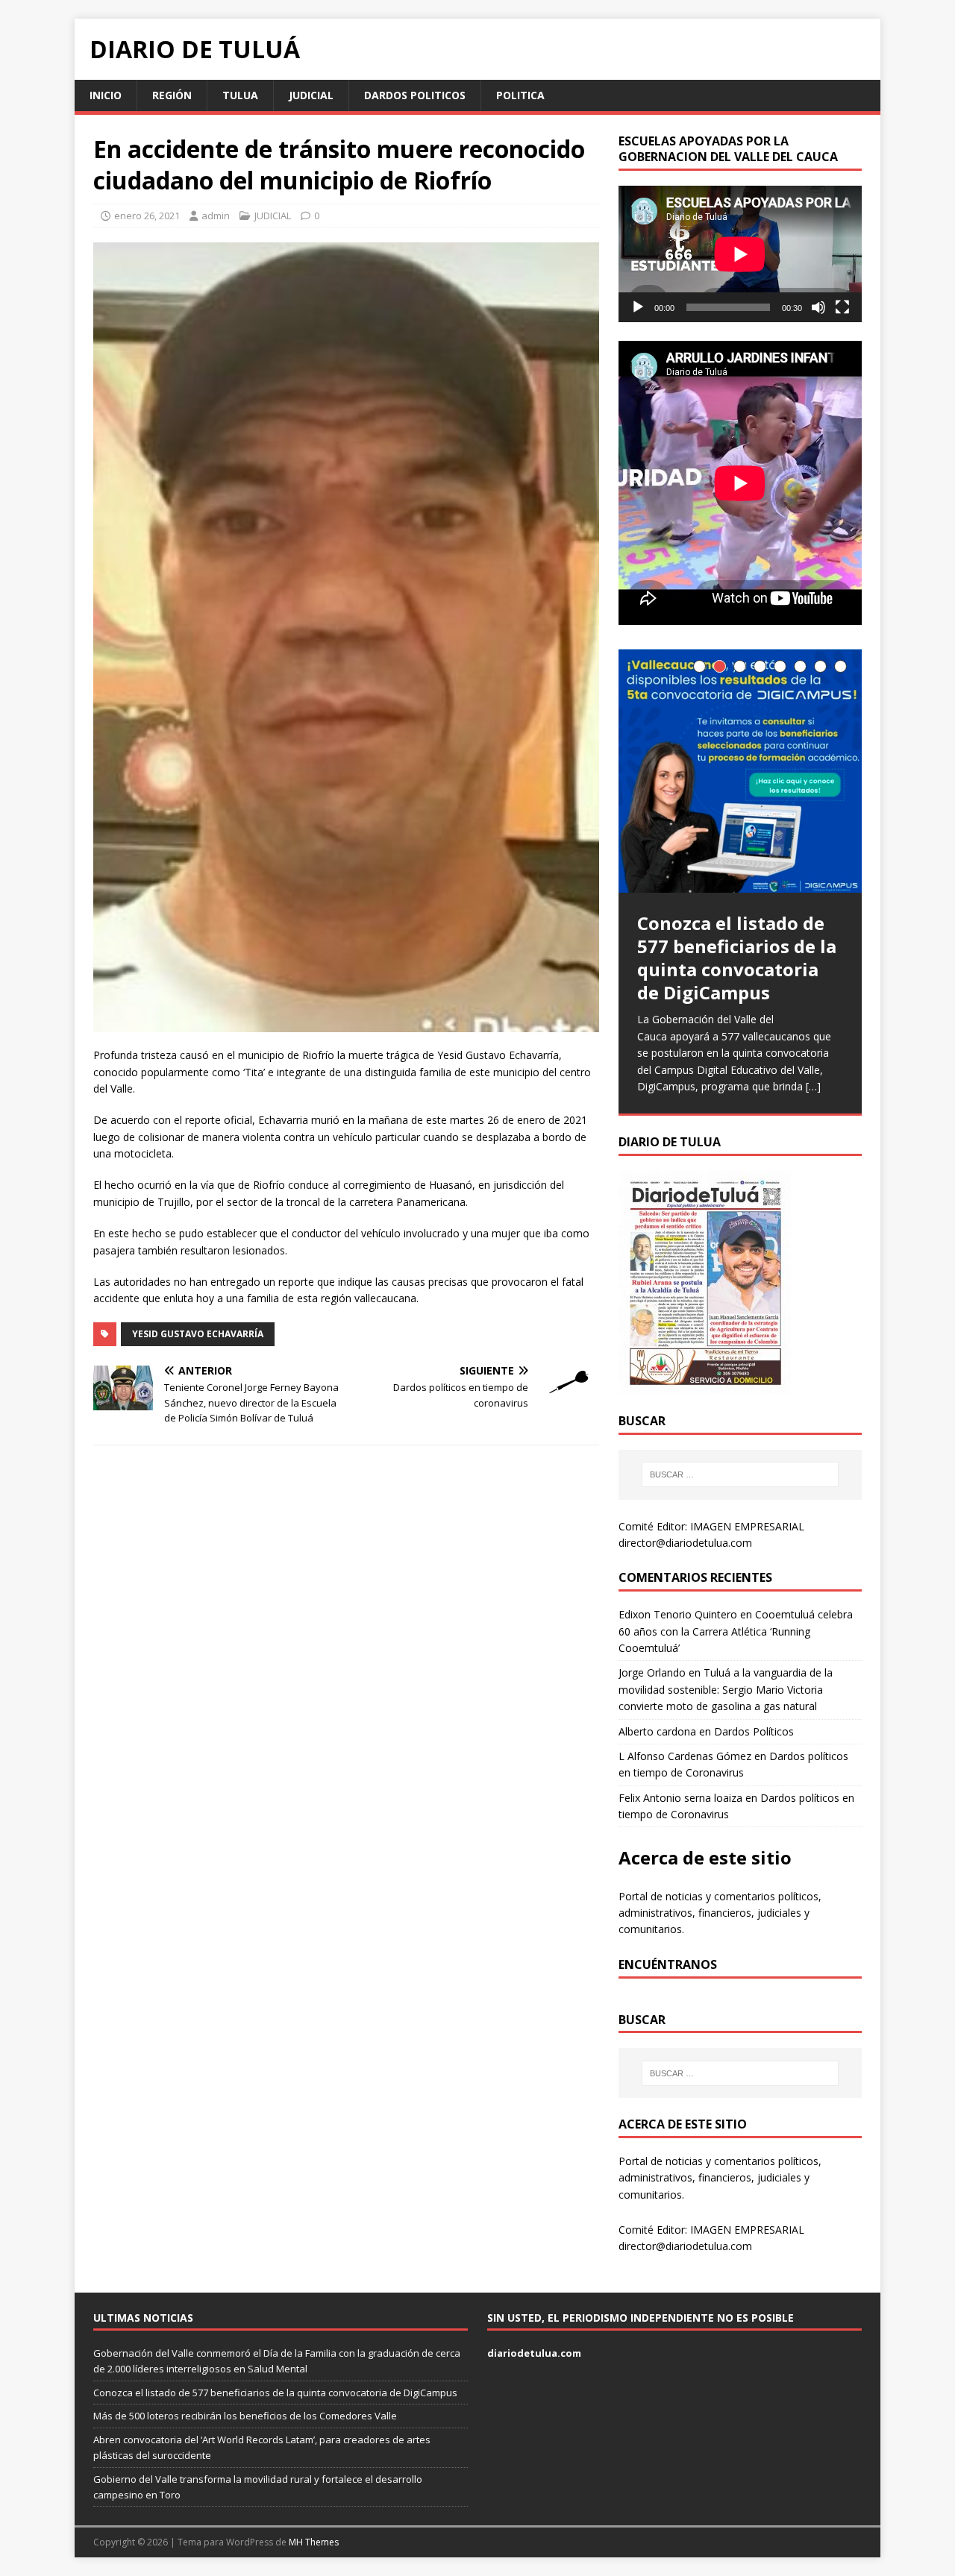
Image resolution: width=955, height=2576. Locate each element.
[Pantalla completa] (842, 307)
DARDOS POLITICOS (415, 95)
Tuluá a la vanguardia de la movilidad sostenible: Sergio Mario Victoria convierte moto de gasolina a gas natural (726, 1689)
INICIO (106, 95)
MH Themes (314, 2542)
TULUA (240, 95)
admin (216, 216)
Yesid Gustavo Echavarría (198, 1334)
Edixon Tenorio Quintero (678, 1614)
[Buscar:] (740, 1474)
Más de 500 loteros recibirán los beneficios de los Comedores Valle (245, 2416)
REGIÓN (172, 95)
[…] (813, 1086)
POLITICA (520, 95)
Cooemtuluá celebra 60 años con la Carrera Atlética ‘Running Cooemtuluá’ (736, 1631)
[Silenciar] (818, 307)
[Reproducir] (638, 307)
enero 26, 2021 (147, 216)
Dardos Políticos (754, 1731)
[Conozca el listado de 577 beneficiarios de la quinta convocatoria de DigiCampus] (740, 771)
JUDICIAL (311, 95)
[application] (740, 254)
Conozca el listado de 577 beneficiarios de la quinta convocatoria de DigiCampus (275, 2393)
